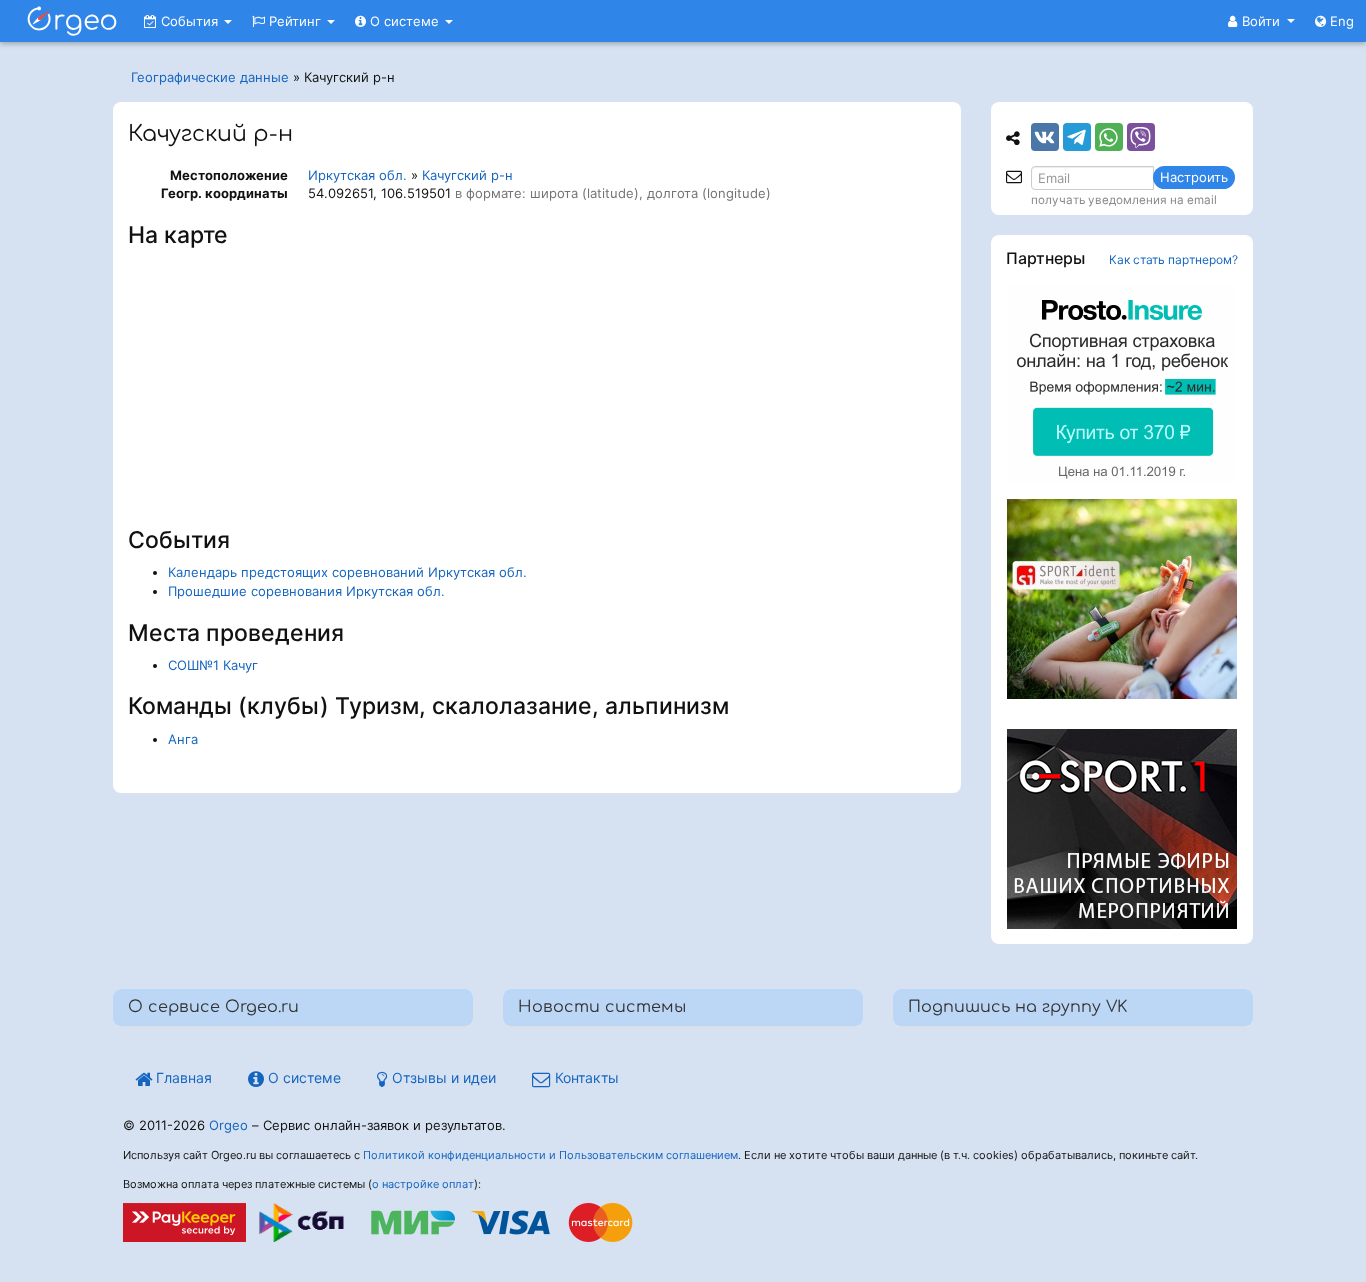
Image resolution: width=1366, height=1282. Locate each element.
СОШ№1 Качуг (213, 665)
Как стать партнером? (1173, 259)
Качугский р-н (467, 175)
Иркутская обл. (357, 175)
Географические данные (210, 77)
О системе (404, 21)
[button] (1261, 21)
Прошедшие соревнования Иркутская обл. (306, 591)
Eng (1340, 21)
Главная (182, 1077)
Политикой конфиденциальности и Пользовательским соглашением (550, 1155)
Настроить (1194, 177)
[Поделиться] (1045, 137)
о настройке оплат (423, 1184)
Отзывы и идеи (442, 1077)
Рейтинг (295, 21)
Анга (183, 739)
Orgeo (228, 1125)
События (189, 21)
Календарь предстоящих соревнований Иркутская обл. (347, 572)
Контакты (585, 1077)
